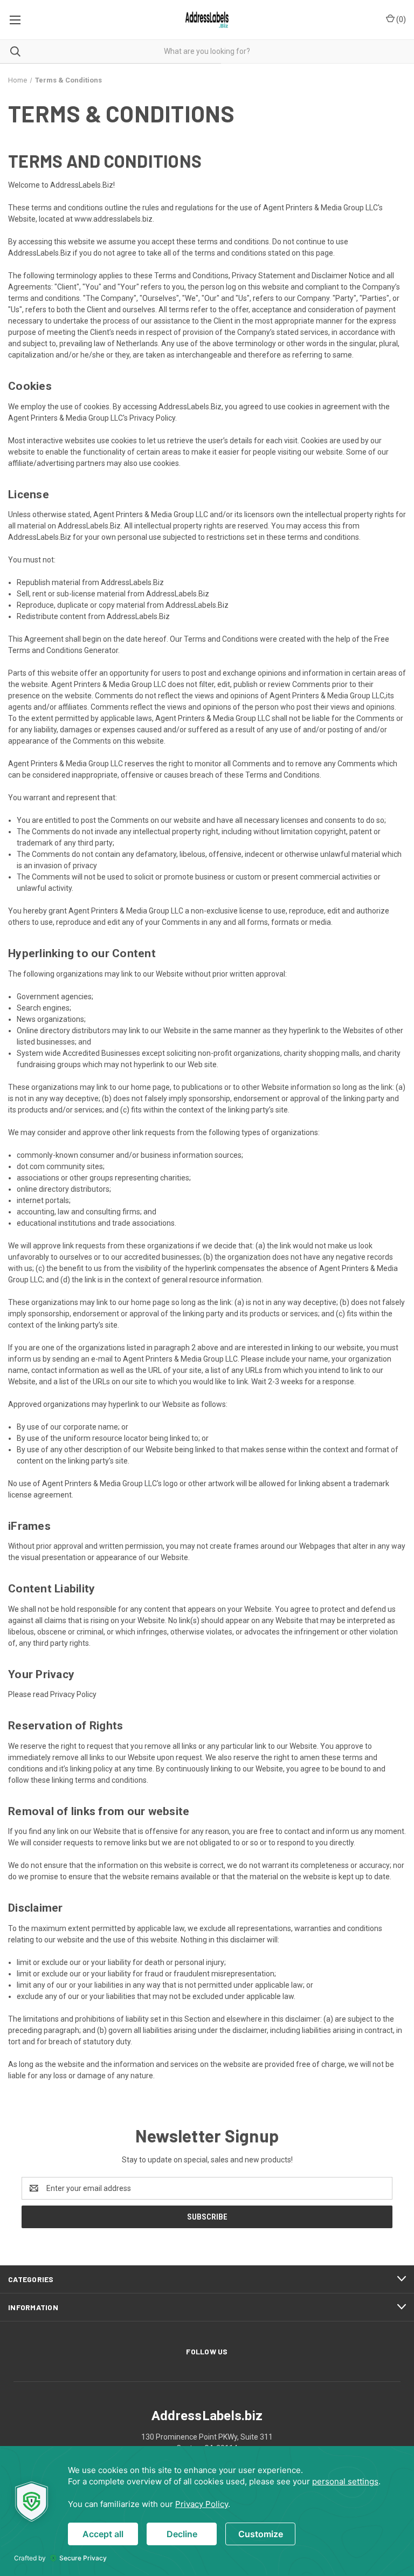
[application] (207, 2511)
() (400, 19)
